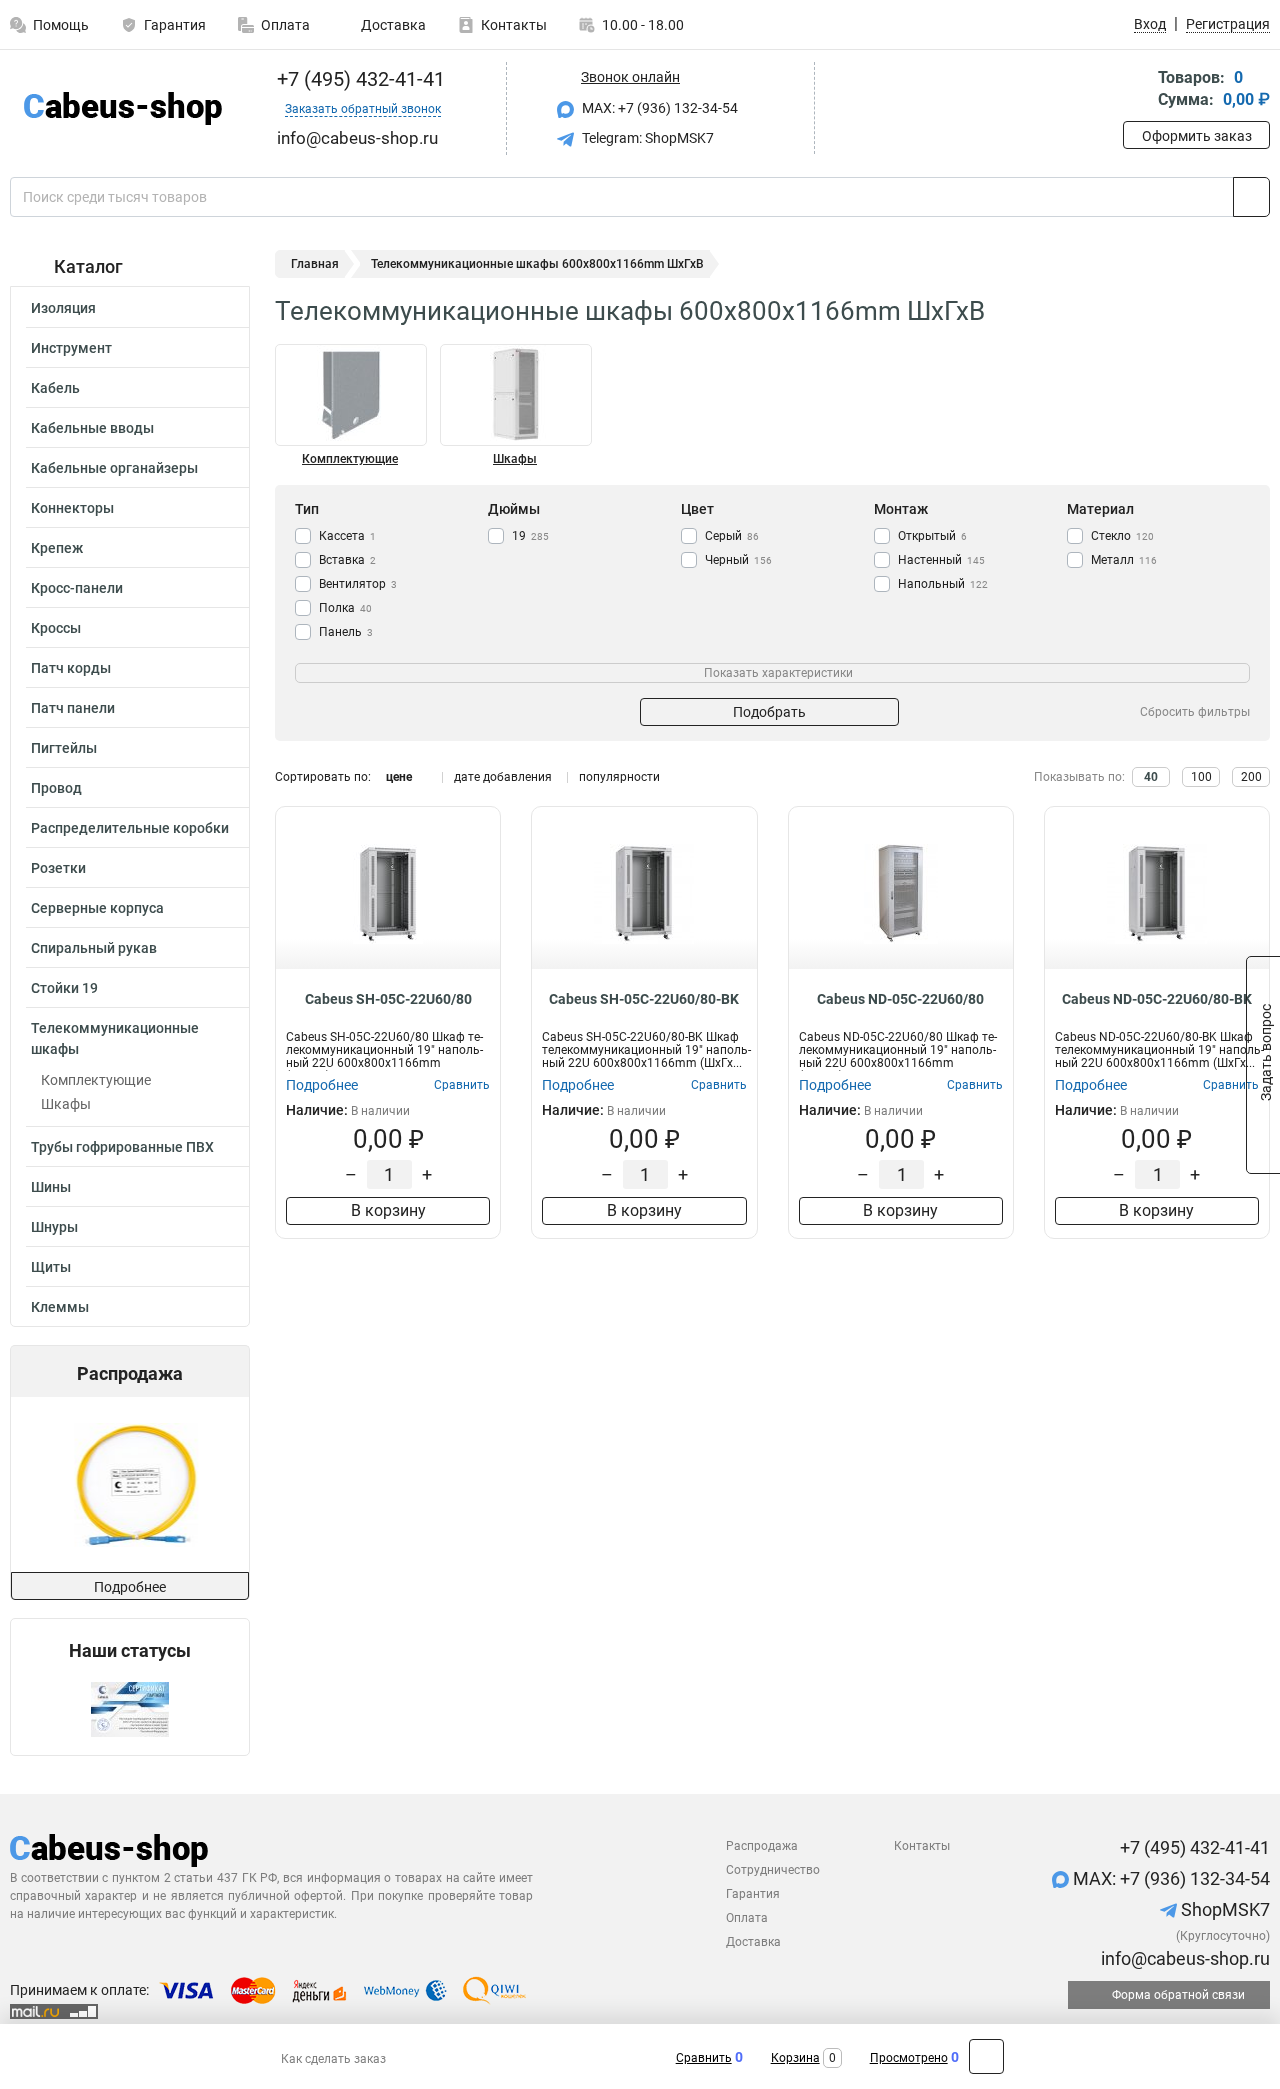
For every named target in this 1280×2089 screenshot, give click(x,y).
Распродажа (762, 1846)
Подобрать (769, 712)
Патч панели (73, 708)
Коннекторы (72, 508)
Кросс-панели (77, 588)
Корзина (795, 2058)
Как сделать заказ (333, 2059)
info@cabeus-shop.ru (1183, 1958)
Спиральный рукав (94, 948)
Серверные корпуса (97, 908)
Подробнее (130, 1587)
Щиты (51, 1267)
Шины (51, 1187)
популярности (619, 777)
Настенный (941, 560)
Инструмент (71, 348)
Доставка (392, 25)
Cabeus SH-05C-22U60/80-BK (644, 999)
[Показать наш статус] (130, 1708)
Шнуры (54, 1227)
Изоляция (63, 308)
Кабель (55, 388)
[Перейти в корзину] (1137, 90)
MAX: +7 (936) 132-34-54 (658, 108)
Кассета (347, 536)
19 (530, 536)
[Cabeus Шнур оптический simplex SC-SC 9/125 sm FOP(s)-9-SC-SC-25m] (129, 1484)
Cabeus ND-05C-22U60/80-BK (1157, 999)
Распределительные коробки (130, 828)
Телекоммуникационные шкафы (115, 1038)
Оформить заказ (1197, 136)
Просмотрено (909, 2058)
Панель (346, 632)
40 (1151, 777)
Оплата (285, 25)
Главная (315, 264)
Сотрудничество (773, 1870)
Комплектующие (96, 1080)
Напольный (943, 584)
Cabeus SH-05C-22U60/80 (388, 999)
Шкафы (66, 1104)
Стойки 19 (64, 988)
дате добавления (503, 777)
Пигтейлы (64, 748)
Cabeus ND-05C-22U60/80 (900, 999)
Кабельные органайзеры (114, 468)
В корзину (388, 1210)
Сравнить (704, 2058)
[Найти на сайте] (1251, 197)
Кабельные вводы (92, 428)
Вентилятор (358, 584)
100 (1201, 777)
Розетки (58, 868)
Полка (345, 608)
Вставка (347, 560)
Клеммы (60, 1307)
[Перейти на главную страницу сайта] (122, 108)
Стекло (1122, 536)
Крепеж (57, 548)
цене (399, 777)
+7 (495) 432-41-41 (358, 79)
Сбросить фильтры (1195, 712)
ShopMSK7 (1223, 1909)
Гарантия (175, 25)
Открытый (932, 536)
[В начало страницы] (986, 2056)
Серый (732, 536)
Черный (738, 560)
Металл (1124, 560)
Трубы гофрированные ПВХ (122, 1147)
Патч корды (71, 668)
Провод (56, 788)
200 (1251, 777)
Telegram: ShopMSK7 (646, 138)
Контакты (514, 25)
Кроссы (56, 628)
